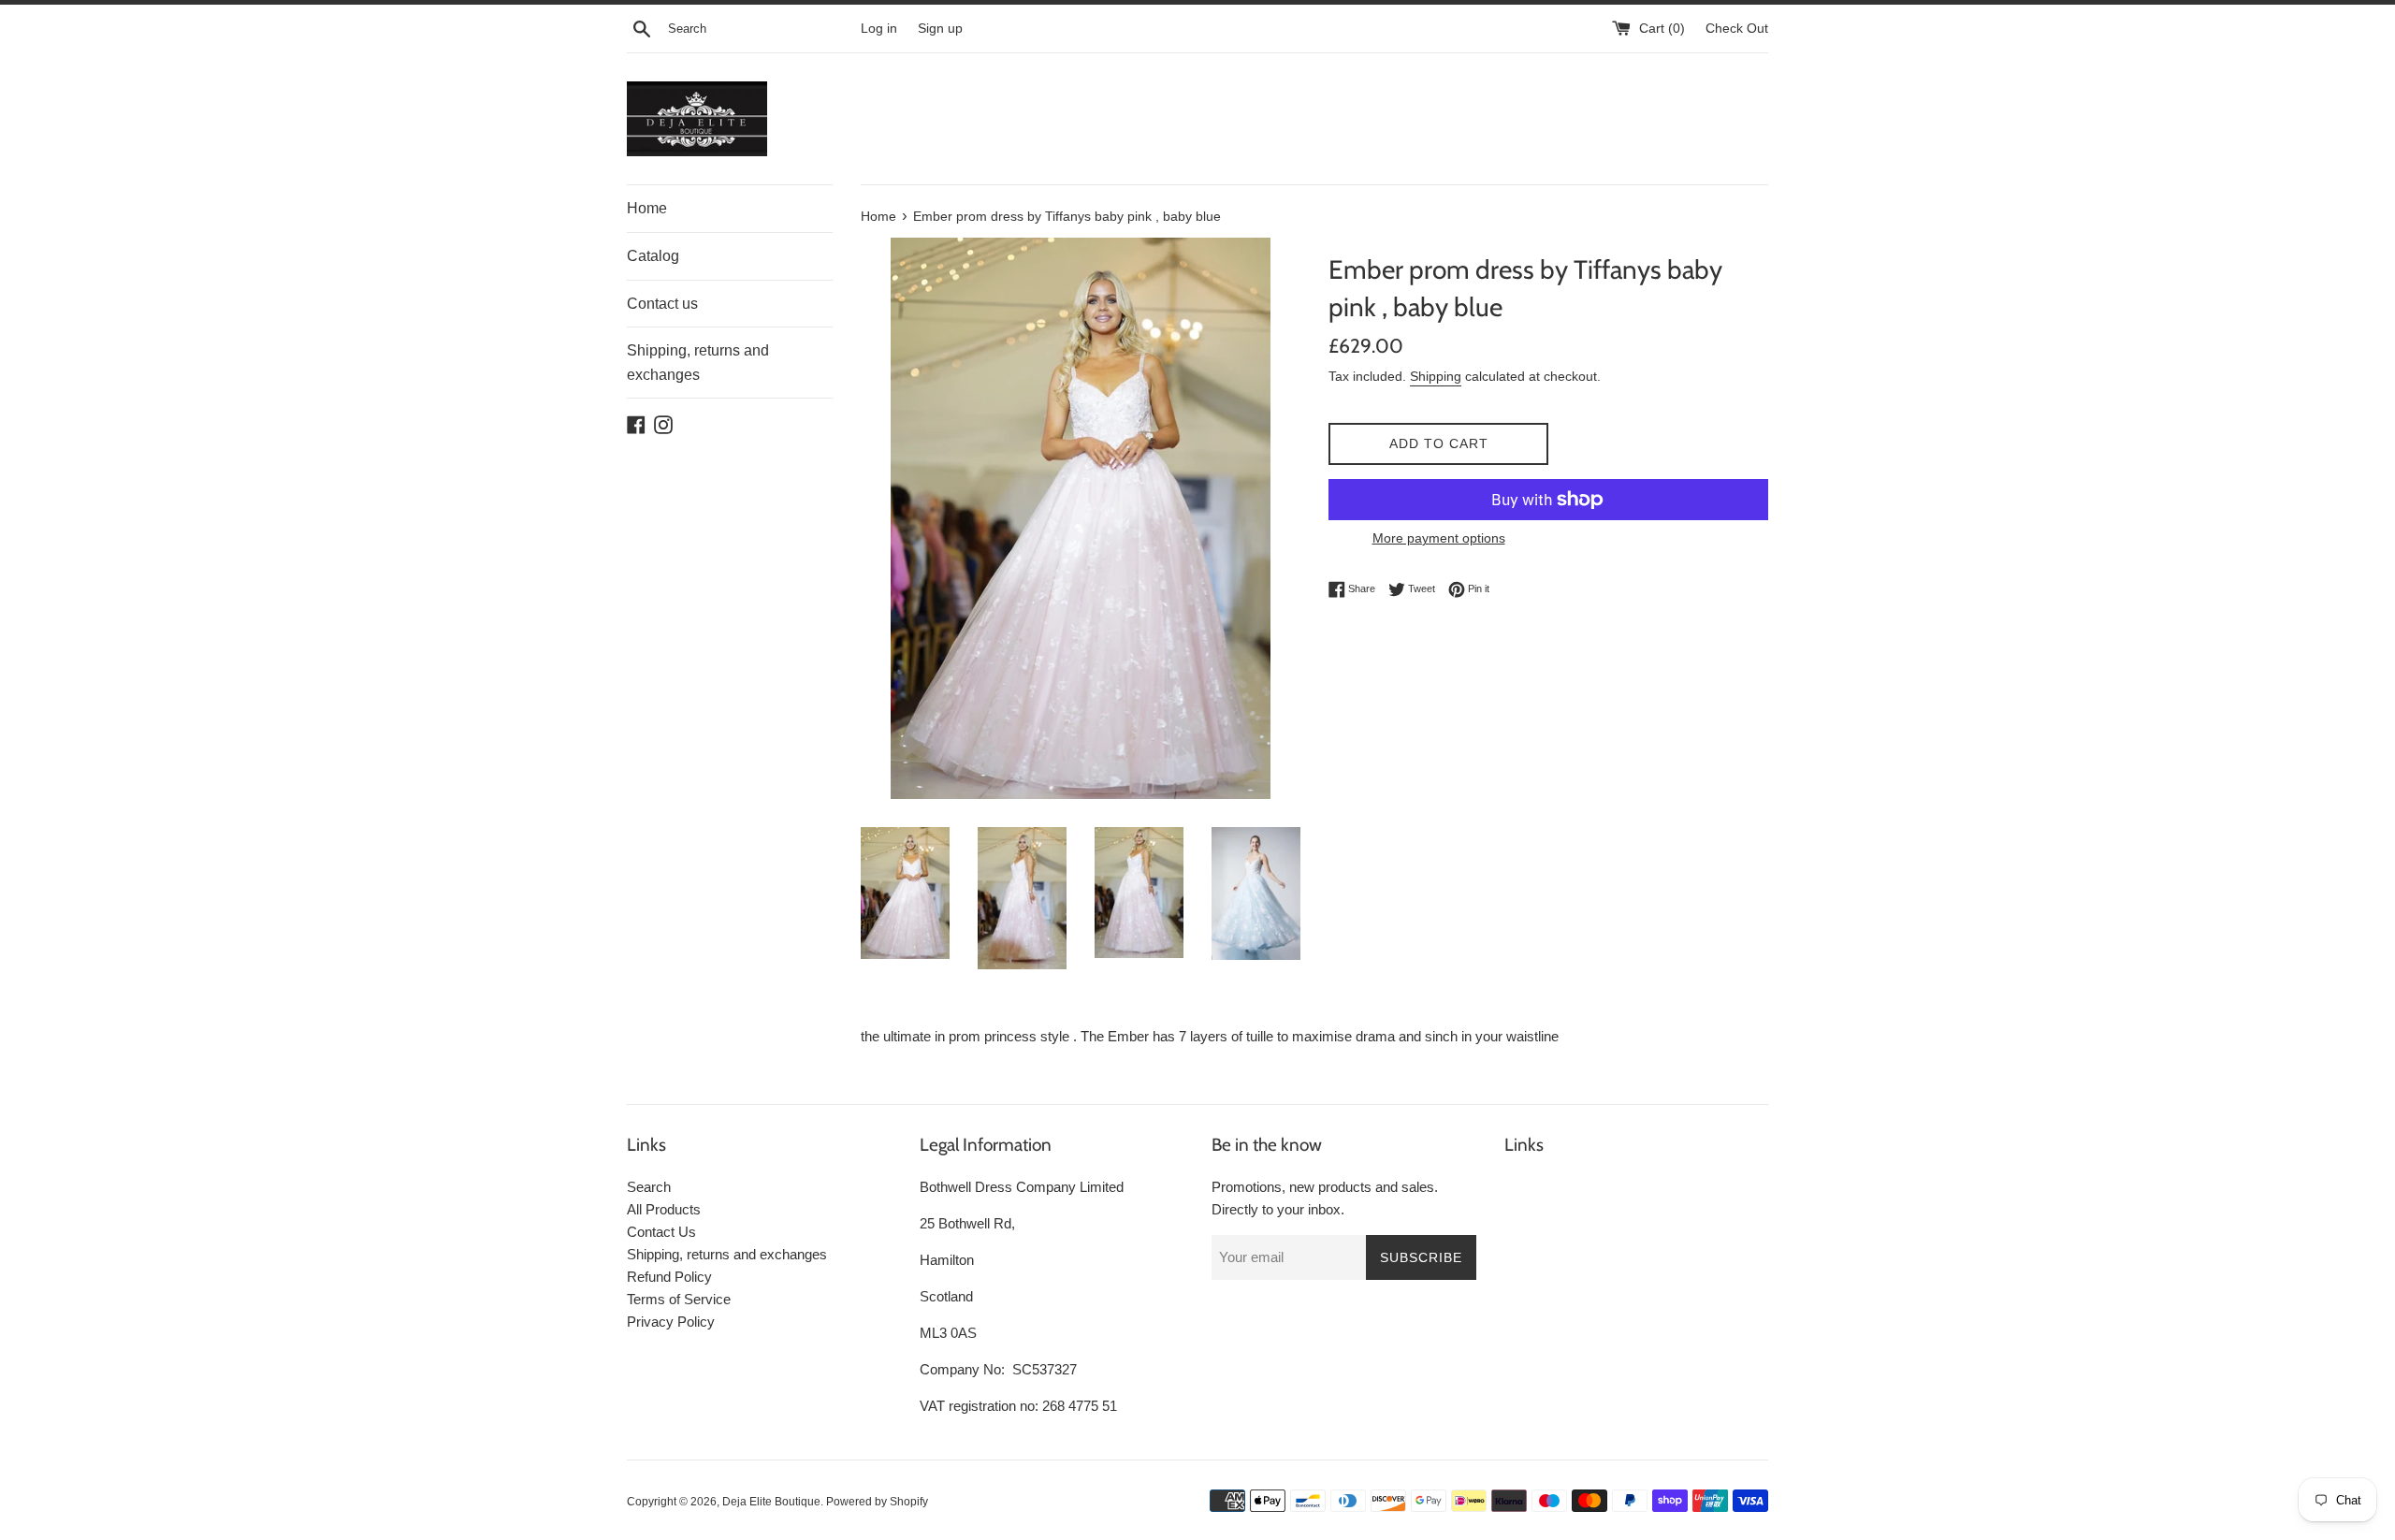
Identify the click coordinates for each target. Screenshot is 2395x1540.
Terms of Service (679, 1299)
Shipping (1436, 376)
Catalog (653, 256)
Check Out (1737, 29)
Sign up (940, 29)
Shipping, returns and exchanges (698, 363)
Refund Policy (669, 1277)
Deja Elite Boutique (771, 1502)
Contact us (662, 304)
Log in (879, 29)
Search (649, 1187)
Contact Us (661, 1232)
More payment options (1439, 538)
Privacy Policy (671, 1322)
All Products (664, 1209)
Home (647, 208)
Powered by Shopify (877, 1502)
